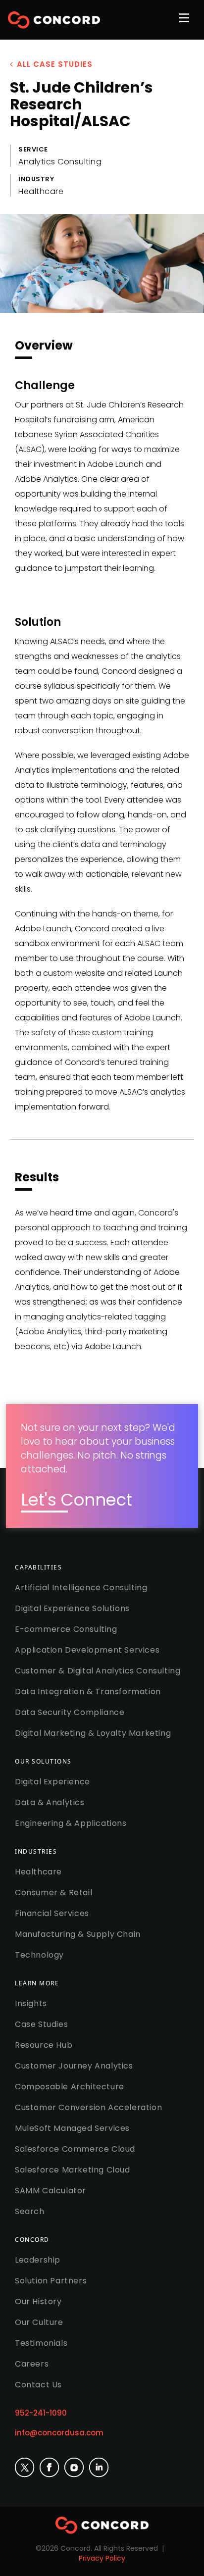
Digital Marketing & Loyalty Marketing (93, 1733)
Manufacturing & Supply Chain (78, 1934)
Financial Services (52, 1913)
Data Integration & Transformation (88, 1692)
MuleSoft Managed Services (72, 2128)
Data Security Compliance (70, 1712)
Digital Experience (52, 1782)
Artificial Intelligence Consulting (81, 1588)
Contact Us (38, 2385)
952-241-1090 (41, 2413)
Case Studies (41, 2024)
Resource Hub (44, 2045)
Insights (31, 2003)
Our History (38, 2301)
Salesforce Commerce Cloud (75, 2149)
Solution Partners (51, 2281)
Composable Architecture (70, 2087)
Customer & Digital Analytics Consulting (98, 1671)
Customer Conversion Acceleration (88, 2107)
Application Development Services (87, 1650)
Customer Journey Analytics (74, 2066)
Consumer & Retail (53, 1893)
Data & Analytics (50, 1802)
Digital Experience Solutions (72, 1608)
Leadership (38, 2260)
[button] (186, 24)
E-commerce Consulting (66, 1629)
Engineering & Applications (71, 1823)
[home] (54, 20)
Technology (39, 1955)
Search (30, 2211)
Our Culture (39, 2322)
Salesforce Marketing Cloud (73, 2170)
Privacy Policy (102, 2558)
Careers (32, 2364)
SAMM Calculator (51, 2191)
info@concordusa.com (59, 2433)
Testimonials (41, 2343)
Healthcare (38, 1872)
